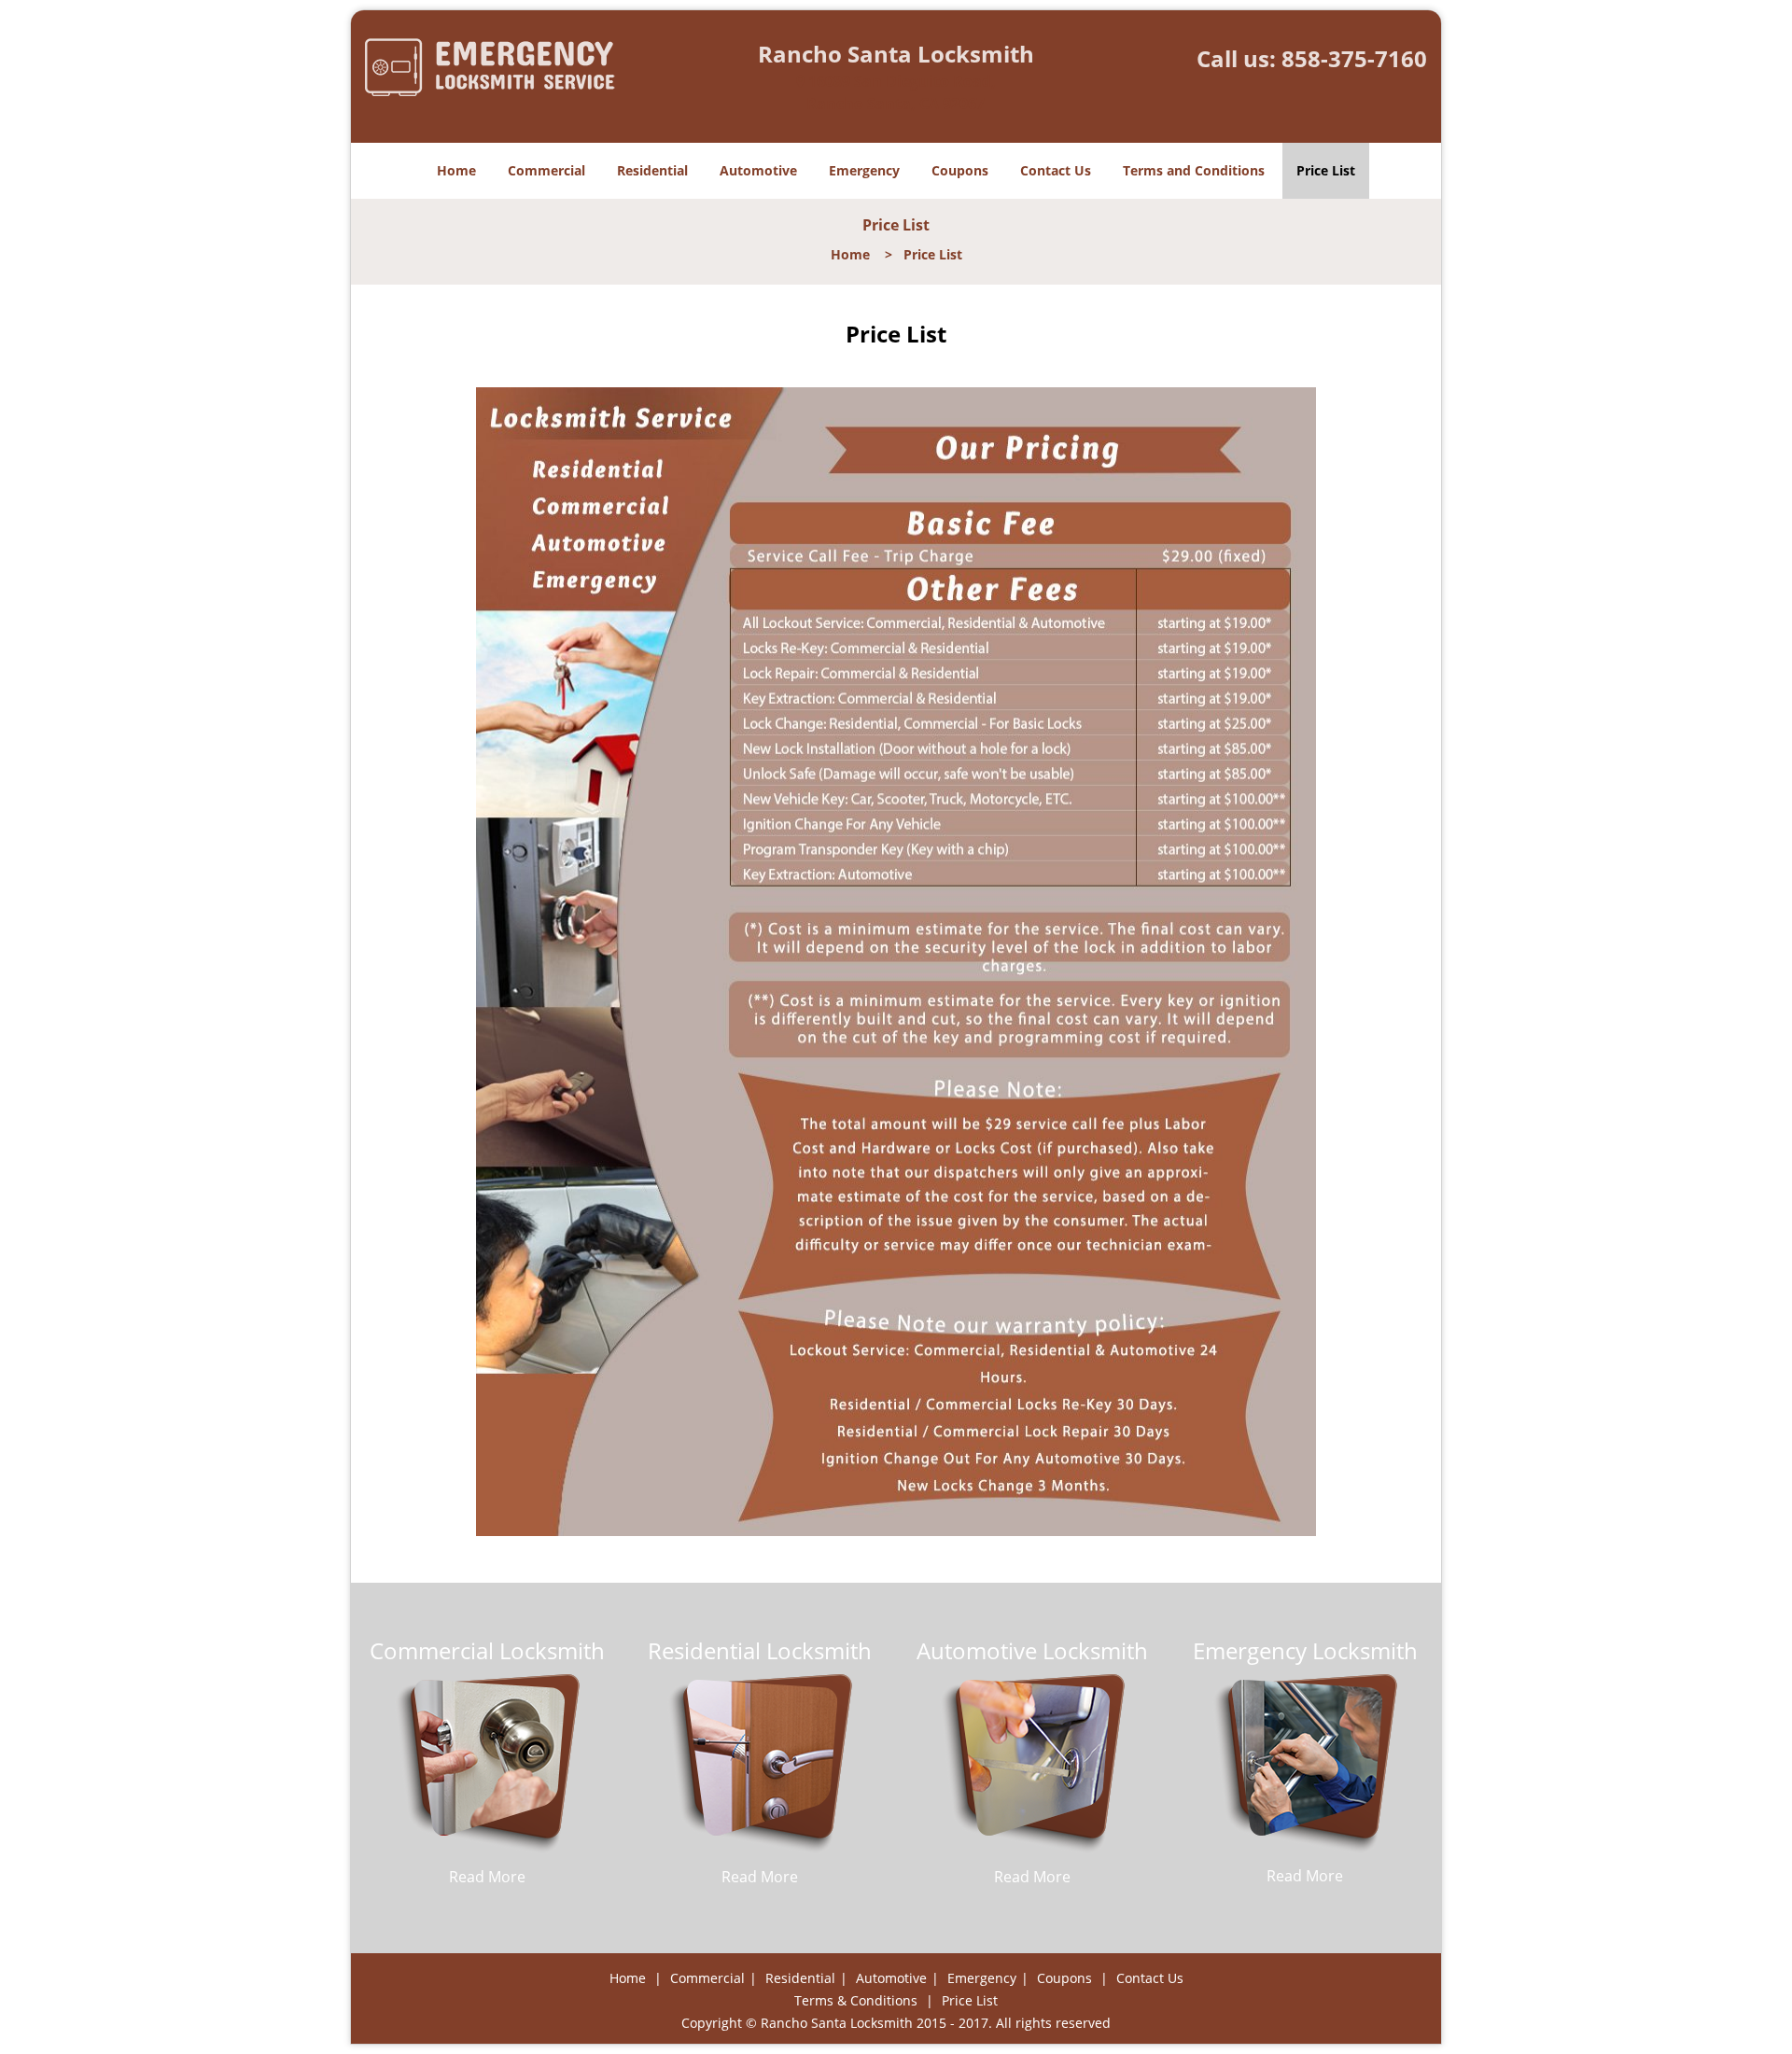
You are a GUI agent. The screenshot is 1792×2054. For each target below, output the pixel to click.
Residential (652, 170)
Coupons (960, 170)
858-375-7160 (1354, 58)
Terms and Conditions (1194, 170)
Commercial (546, 170)
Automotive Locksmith (1032, 1650)
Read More (487, 1877)
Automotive (758, 170)
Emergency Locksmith (1305, 1650)
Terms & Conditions (856, 2000)
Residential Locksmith (760, 1650)
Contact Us (1056, 170)
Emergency (864, 170)
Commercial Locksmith (487, 1650)
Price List (1326, 170)
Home (456, 170)
